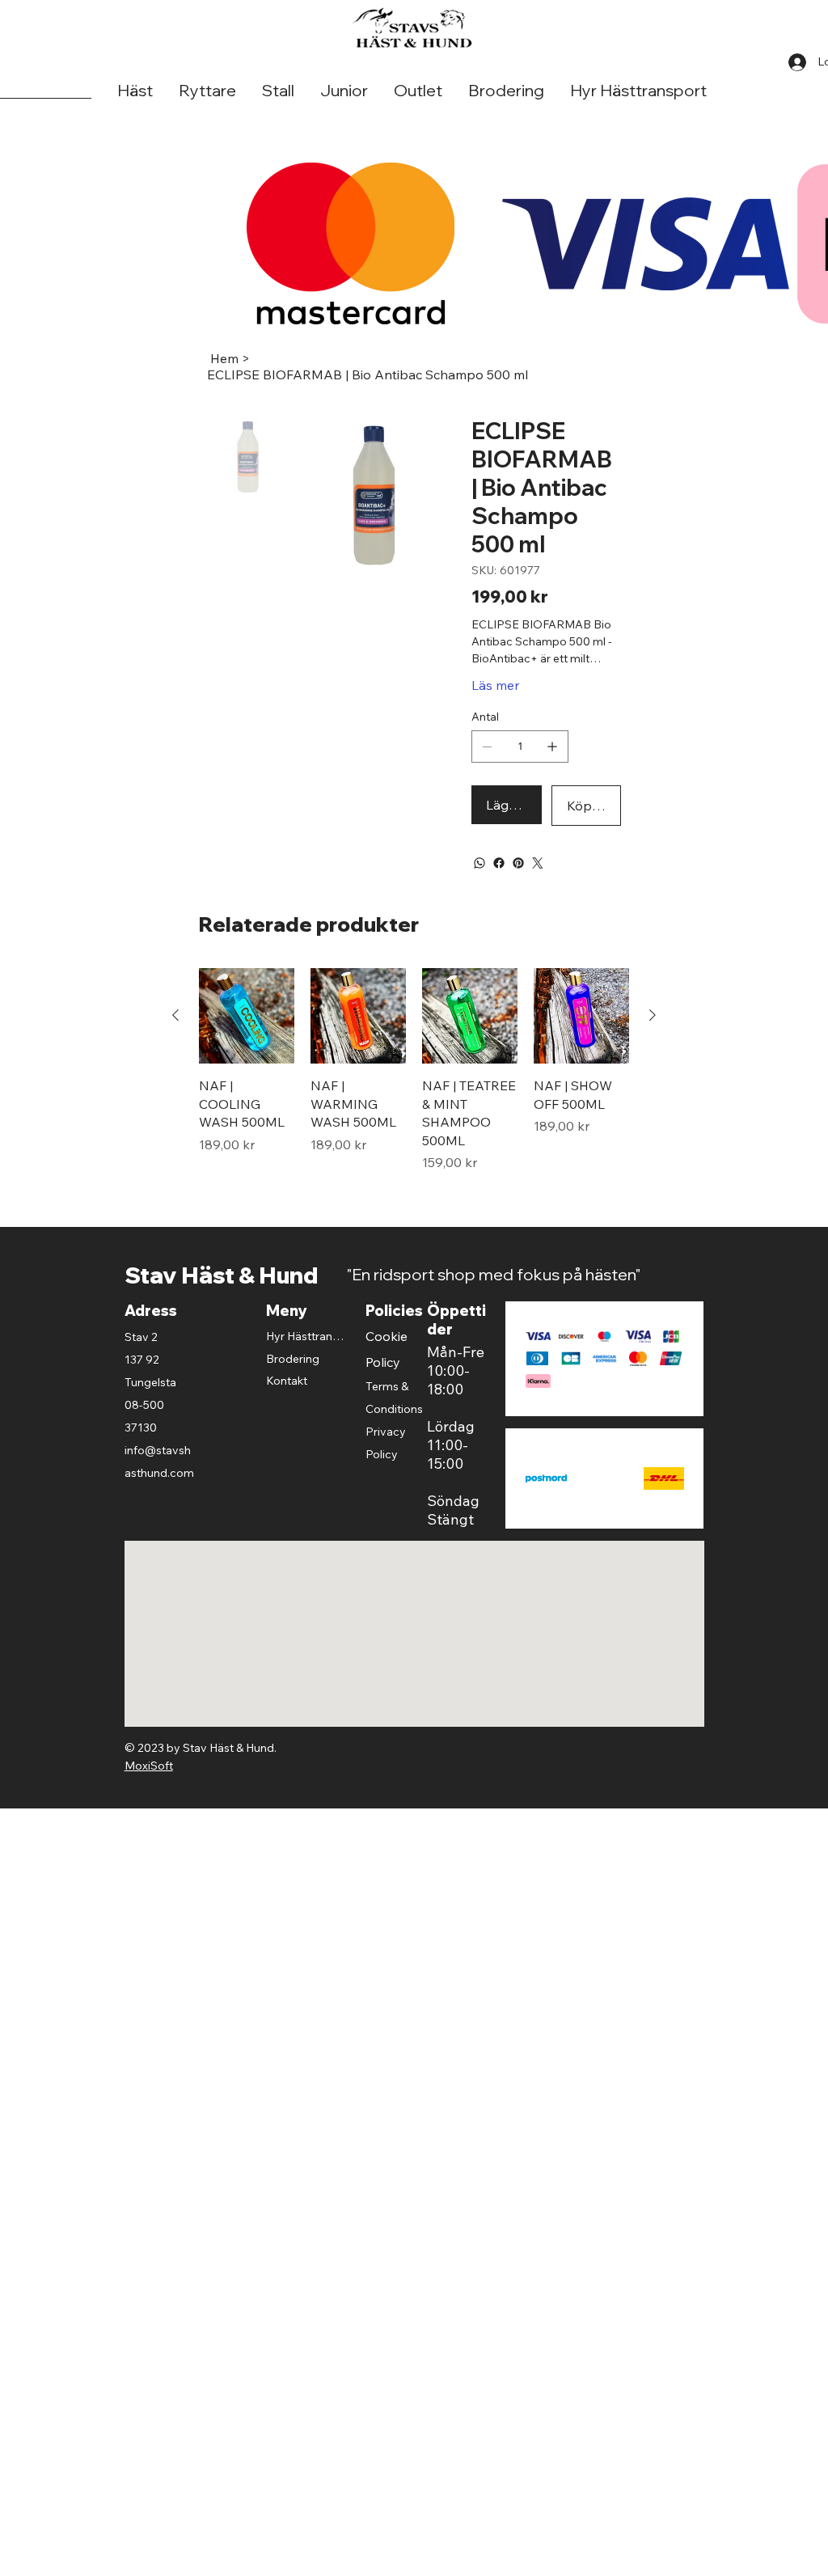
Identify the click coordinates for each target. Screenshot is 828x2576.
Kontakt (287, 1381)
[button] (135, 91)
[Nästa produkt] (653, 1015)
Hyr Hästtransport (306, 1336)
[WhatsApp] (479, 863)
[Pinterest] (518, 863)
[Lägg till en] (552, 747)
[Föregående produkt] (175, 1015)
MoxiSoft (149, 1766)
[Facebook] (499, 863)
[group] (414, 1070)
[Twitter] (538, 863)
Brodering (293, 1359)
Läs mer (495, 685)
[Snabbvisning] (247, 1016)
